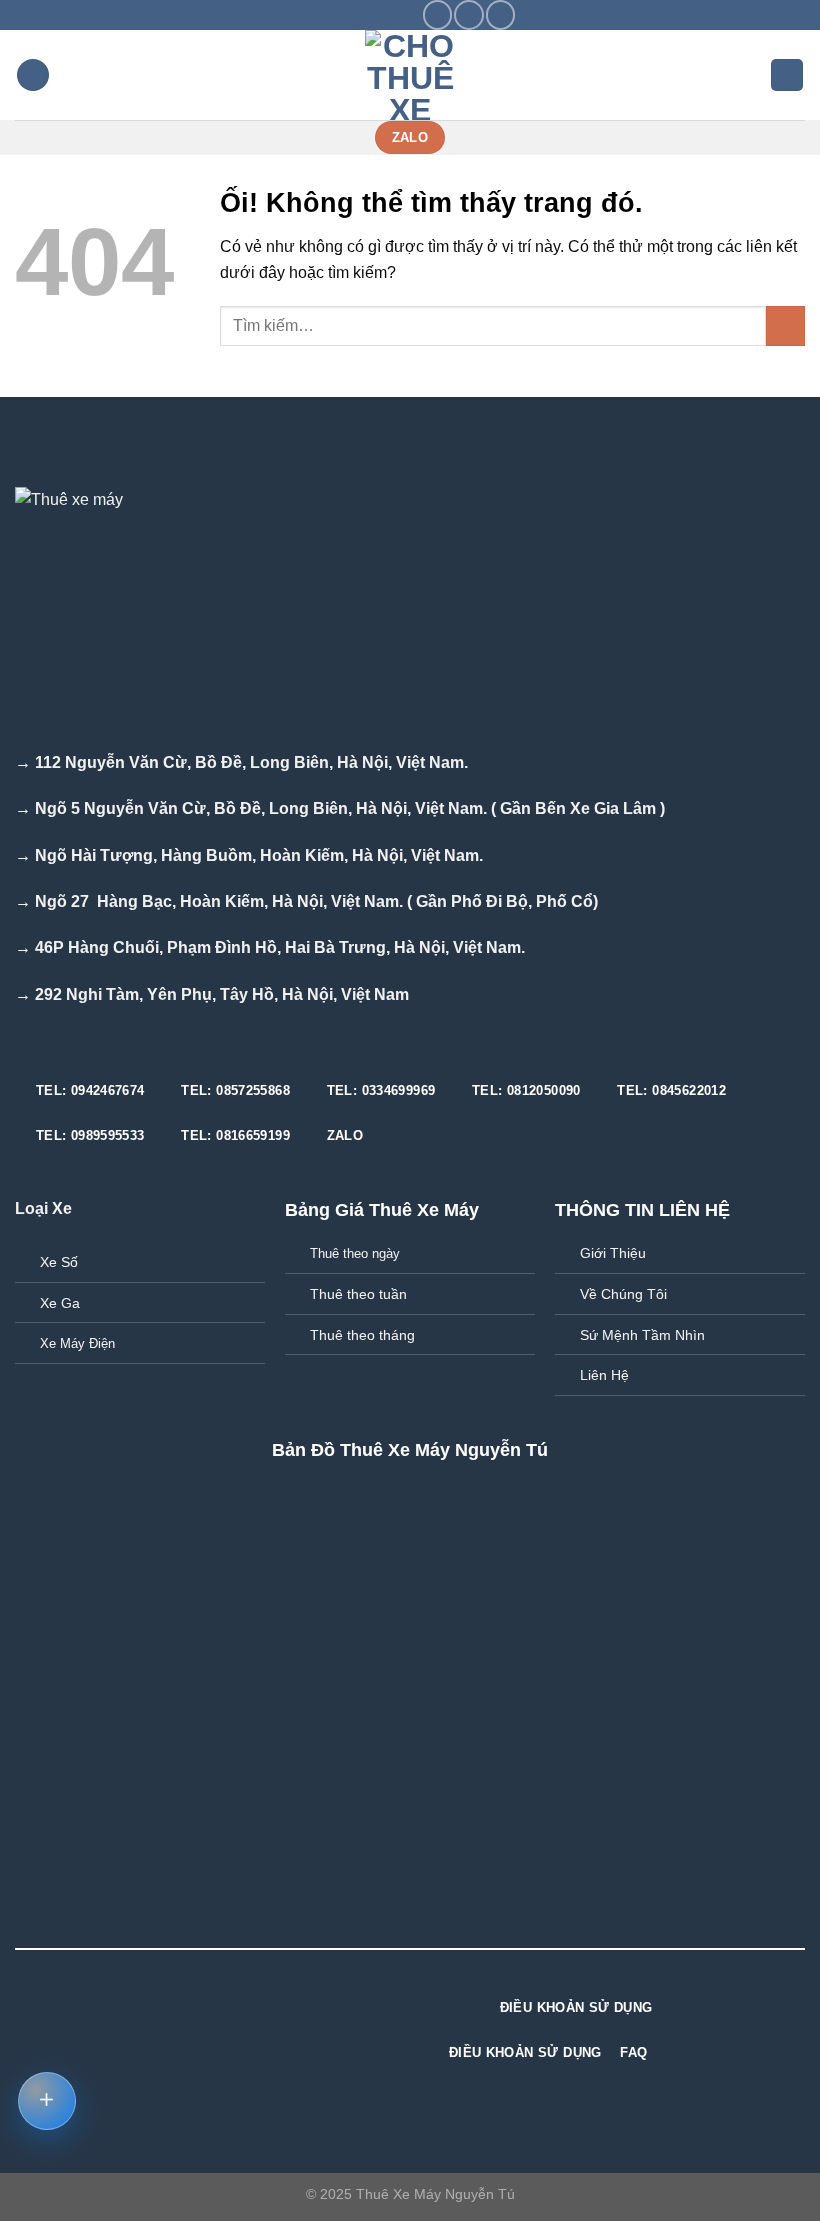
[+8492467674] (405, 14)
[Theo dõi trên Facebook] (437, 14)
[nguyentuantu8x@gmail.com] (342, 14)
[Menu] (33, 75)
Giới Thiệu (613, 1253)
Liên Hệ (604, 1375)
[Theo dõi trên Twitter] (500, 14)
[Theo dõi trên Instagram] (468, 14)
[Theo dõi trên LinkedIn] (310, 2005)
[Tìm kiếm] (787, 75)
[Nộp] (785, 325)
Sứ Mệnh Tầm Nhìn (642, 1335)
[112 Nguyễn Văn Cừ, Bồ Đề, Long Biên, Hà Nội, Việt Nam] (311, 14)
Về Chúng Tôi (623, 1294)
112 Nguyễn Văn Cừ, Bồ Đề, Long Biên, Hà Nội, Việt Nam (249, 762)
